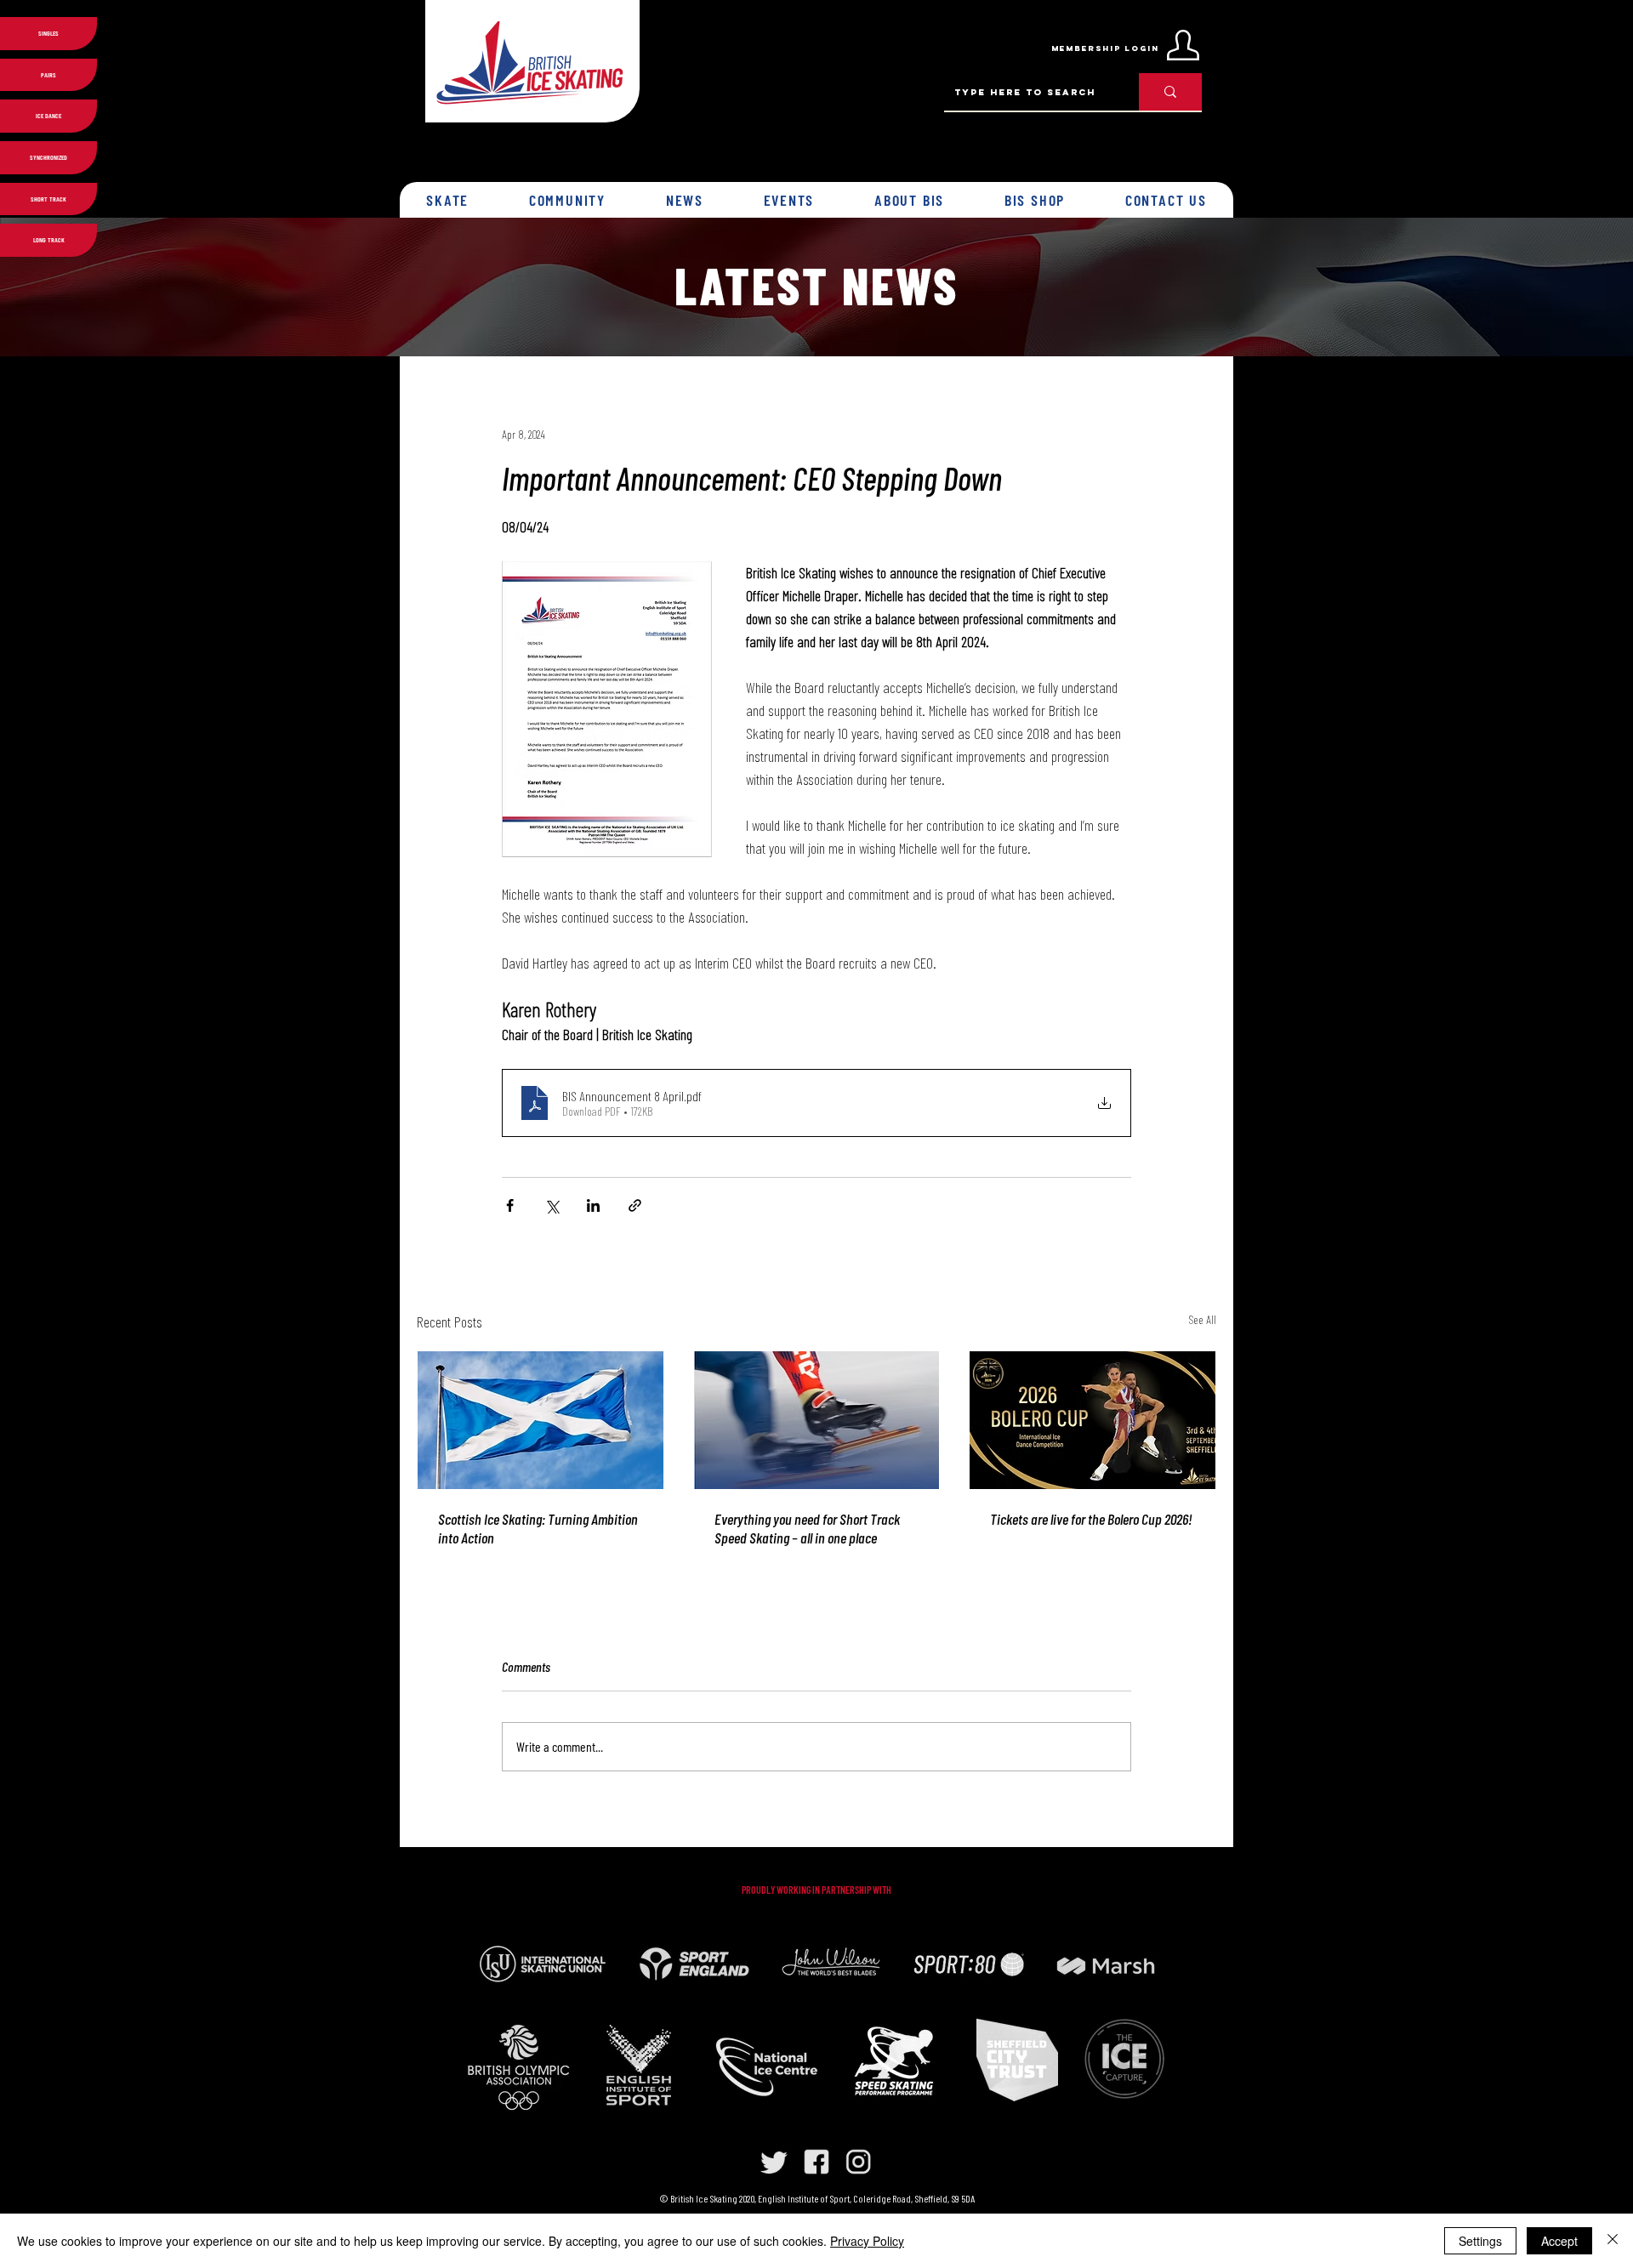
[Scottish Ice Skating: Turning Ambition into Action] (541, 1420)
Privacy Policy (867, 2241)
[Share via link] (635, 1205)
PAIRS (48, 75)
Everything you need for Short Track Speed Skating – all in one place (807, 1528)
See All (1202, 1319)
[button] (448, 200)
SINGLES (48, 33)
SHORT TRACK (48, 199)
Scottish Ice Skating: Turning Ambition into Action (538, 1528)
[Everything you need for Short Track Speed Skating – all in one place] (817, 1420)
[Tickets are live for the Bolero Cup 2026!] (1092, 1420)
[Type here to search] (1170, 92)
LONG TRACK (49, 240)
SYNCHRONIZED (48, 157)
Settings (1480, 2241)
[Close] (1613, 2241)
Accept (1559, 2241)
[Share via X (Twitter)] (552, 1205)
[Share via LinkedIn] (593, 1205)
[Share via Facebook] (510, 1205)
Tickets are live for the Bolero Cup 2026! (1091, 1519)
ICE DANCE (48, 116)
